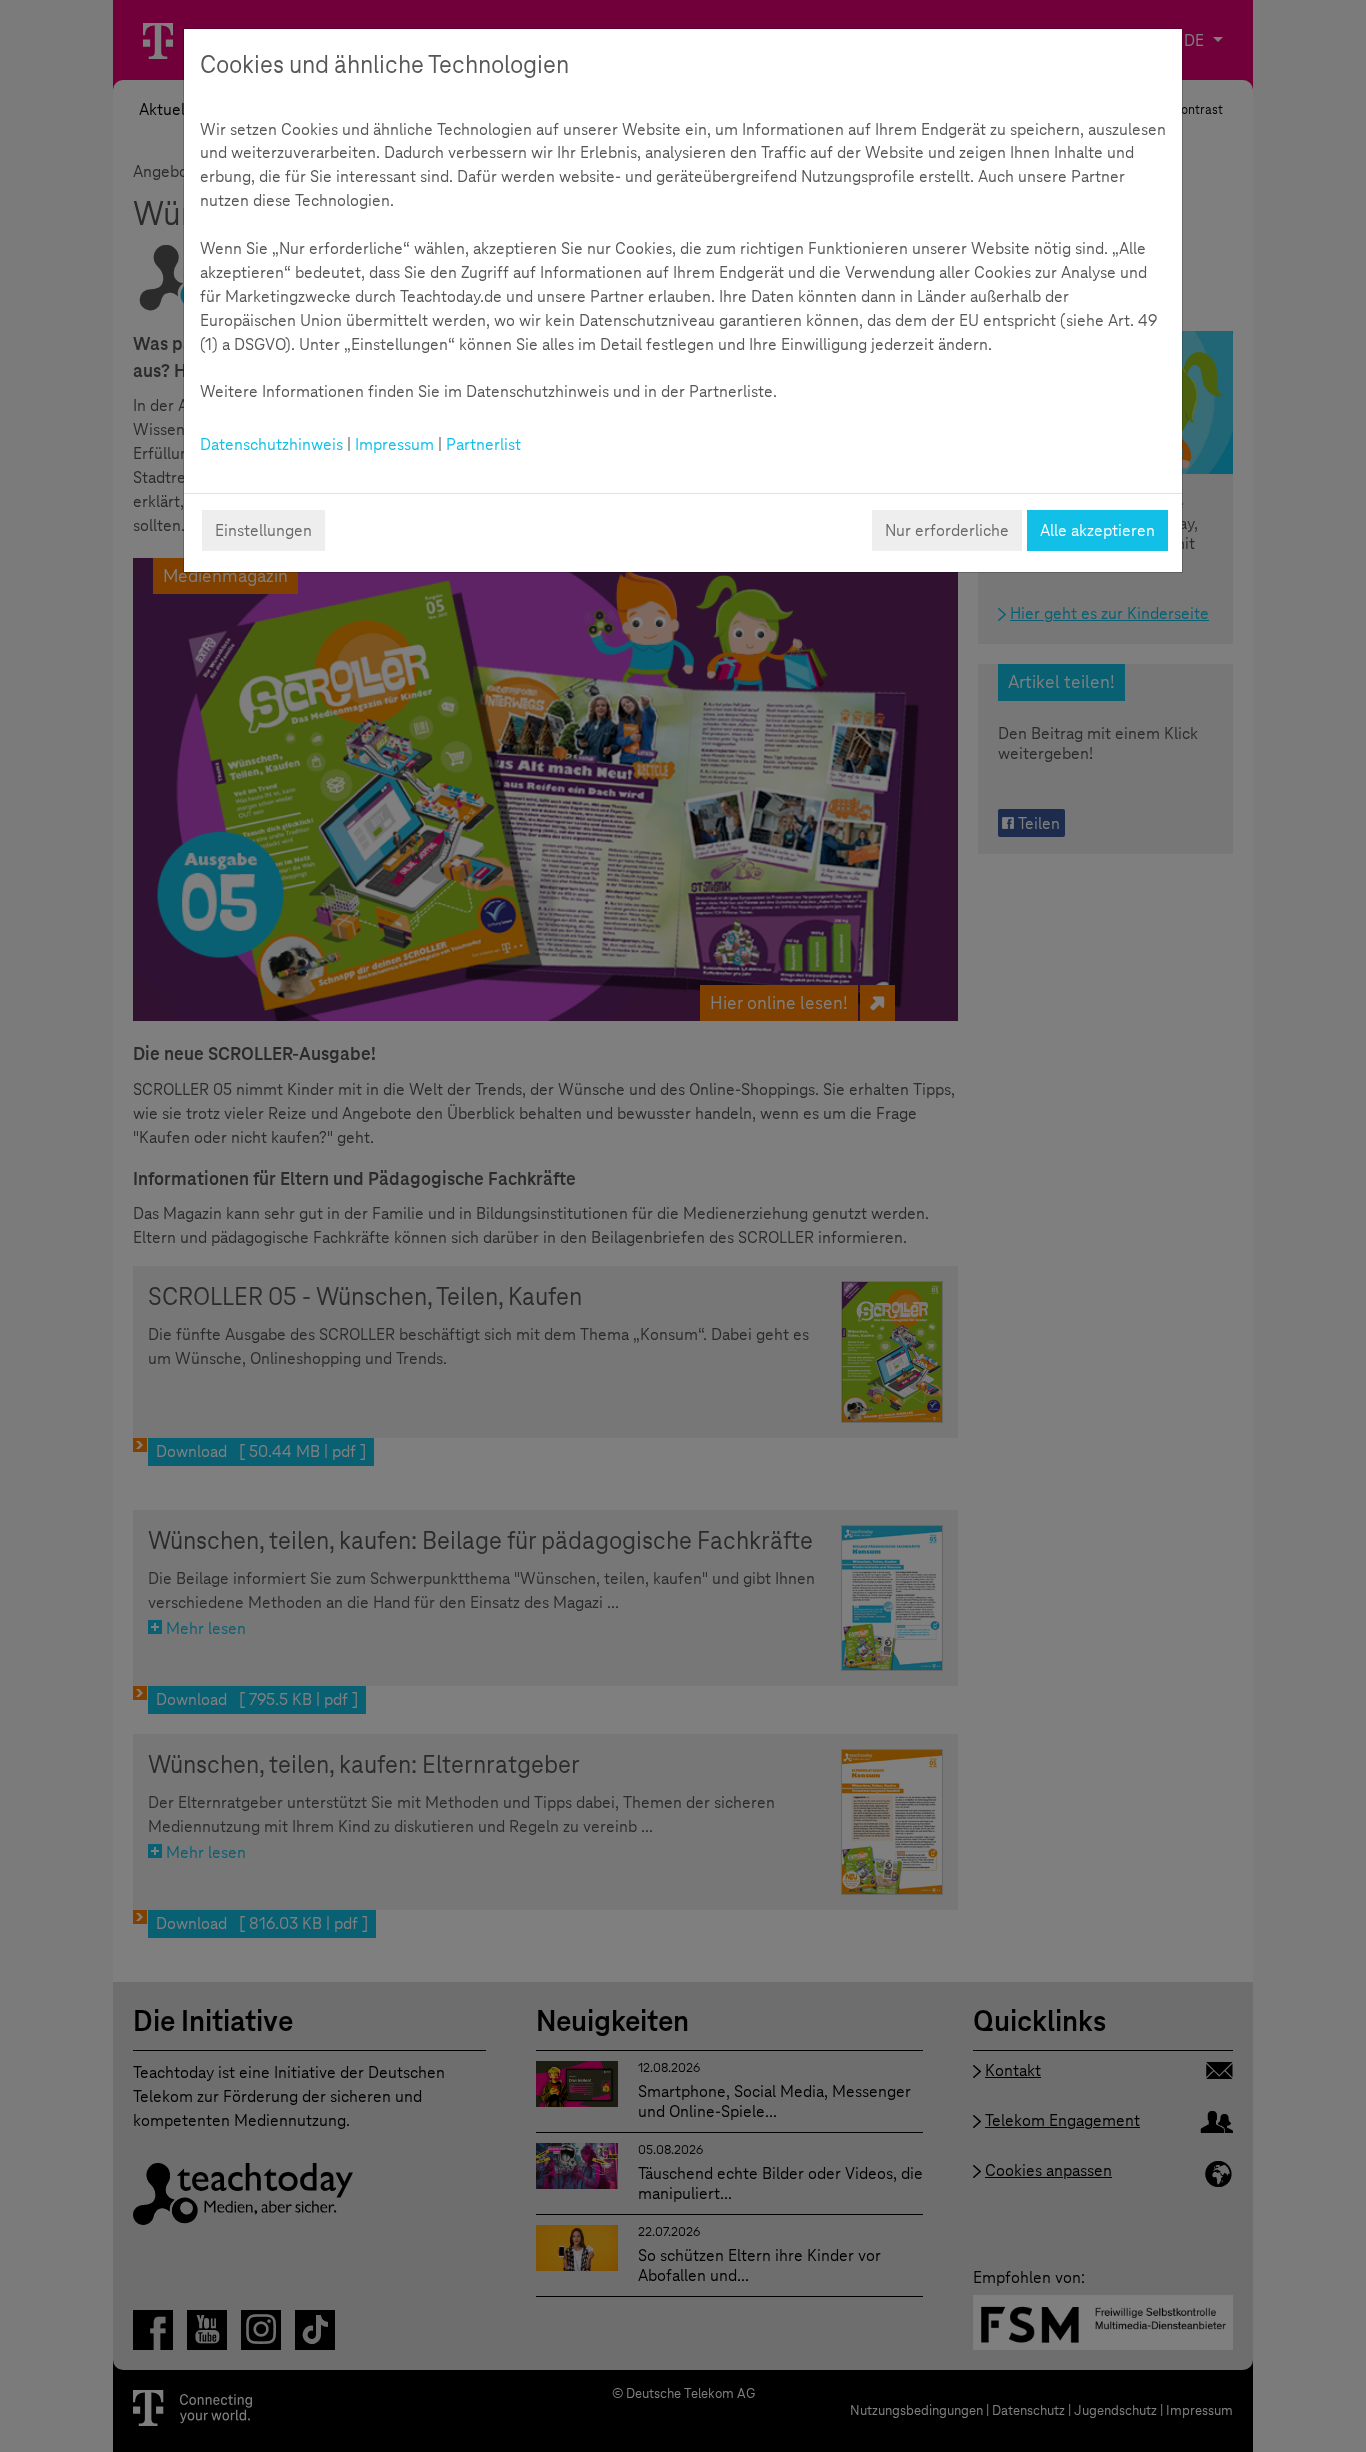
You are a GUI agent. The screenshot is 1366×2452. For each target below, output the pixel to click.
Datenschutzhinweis (271, 444)
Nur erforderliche (947, 530)
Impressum (394, 444)
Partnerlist (483, 444)
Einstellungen (263, 530)
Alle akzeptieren (1097, 530)
